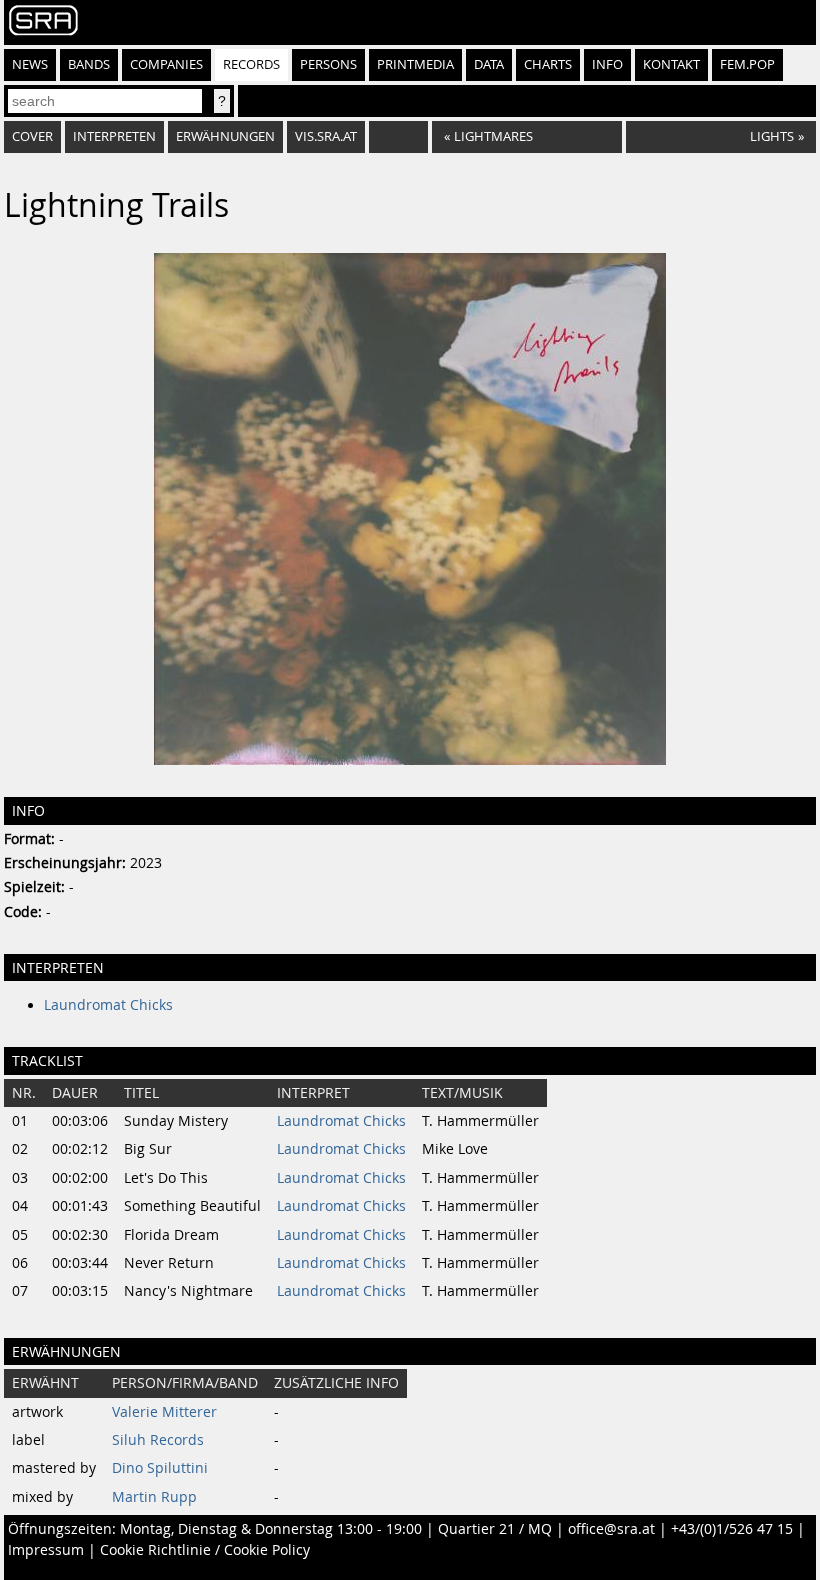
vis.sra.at (326, 136)
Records (251, 64)
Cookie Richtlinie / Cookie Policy (205, 1550)
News (30, 64)
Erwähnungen (225, 136)
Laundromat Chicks (108, 1005)
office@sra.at (611, 1529)
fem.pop (747, 64)
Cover (32, 136)
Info (607, 64)
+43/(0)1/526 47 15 (732, 1529)
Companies (166, 64)
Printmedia (415, 64)
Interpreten (114, 136)
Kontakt (671, 64)
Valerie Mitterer (164, 1412)
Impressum (46, 1550)
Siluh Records (158, 1440)
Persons (328, 64)
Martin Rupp (154, 1497)
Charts (548, 64)
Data (489, 64)
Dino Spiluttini (160, 1468)
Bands (89, 64)
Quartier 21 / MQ (495, 1529)
